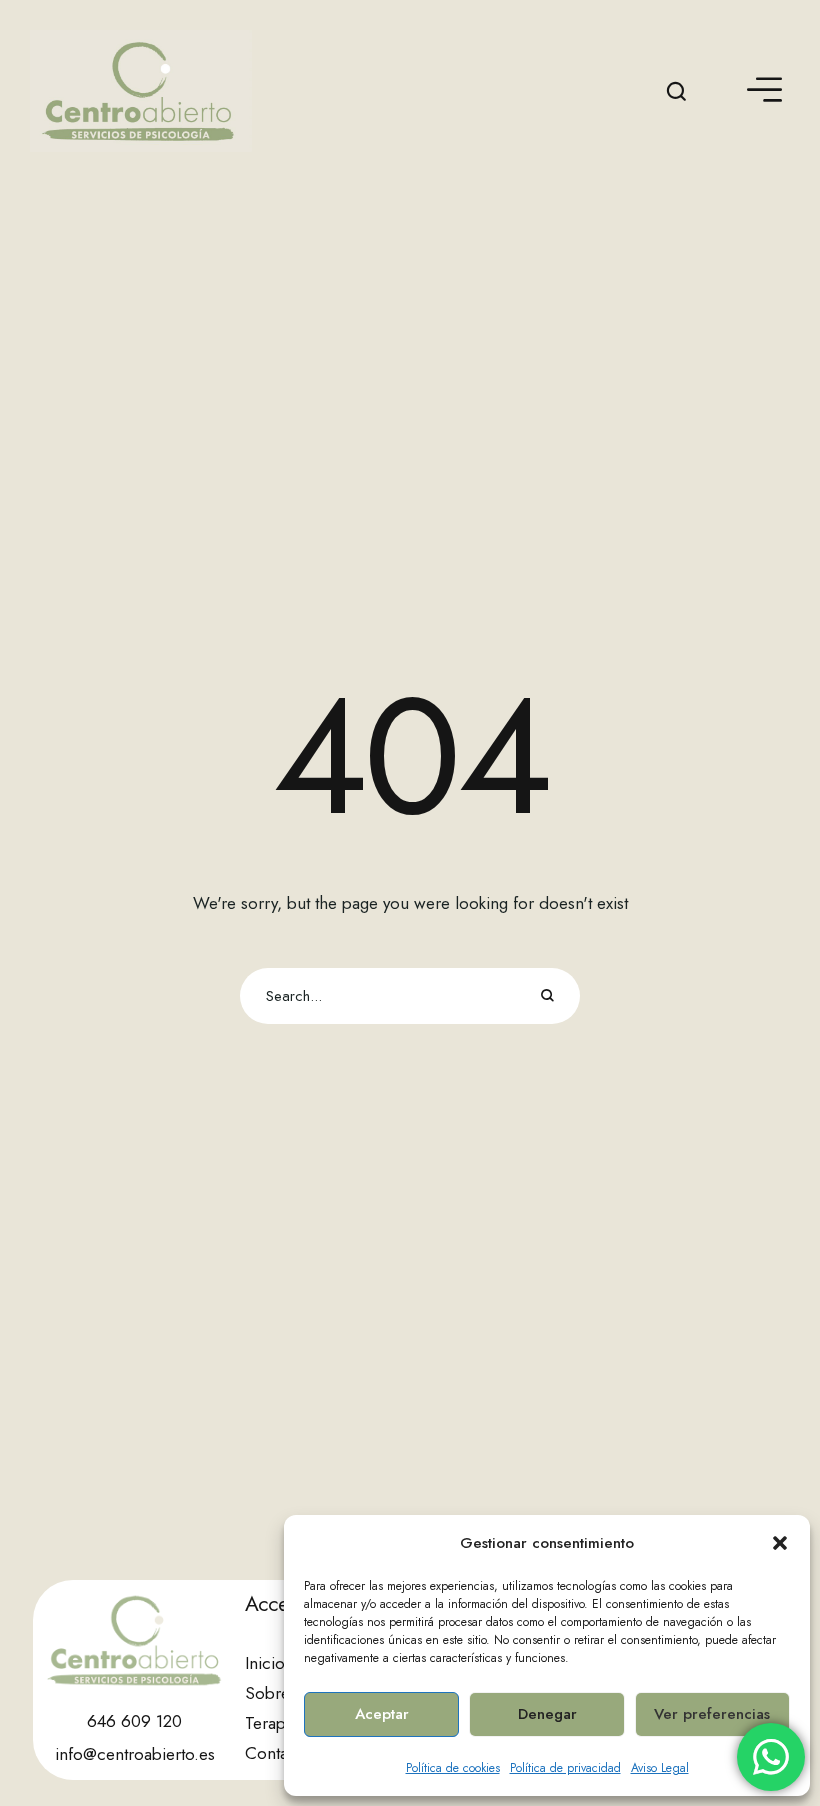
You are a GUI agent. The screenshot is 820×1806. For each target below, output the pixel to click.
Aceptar (382, 1714)
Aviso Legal (660, 1768)
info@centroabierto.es (135, 1754)
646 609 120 (134, 1721)
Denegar (547, 1714)
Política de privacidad (565, 1768)
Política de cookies (453, 1768)
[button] (780, 1543)
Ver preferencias (712, 1714)
